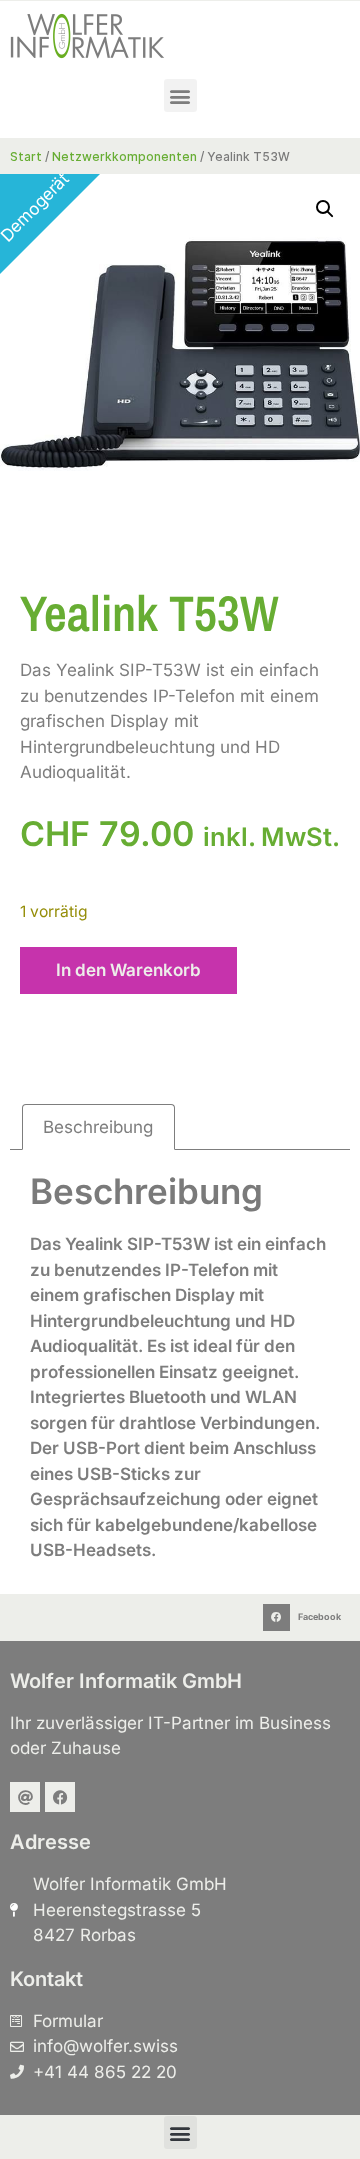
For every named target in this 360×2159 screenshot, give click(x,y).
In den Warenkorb (128, 970)
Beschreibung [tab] (98, 1127)
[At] (25, 1797)
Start (26, 156)
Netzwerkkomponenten (124, 156)
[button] (180, 95)
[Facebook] (60, 1797)
